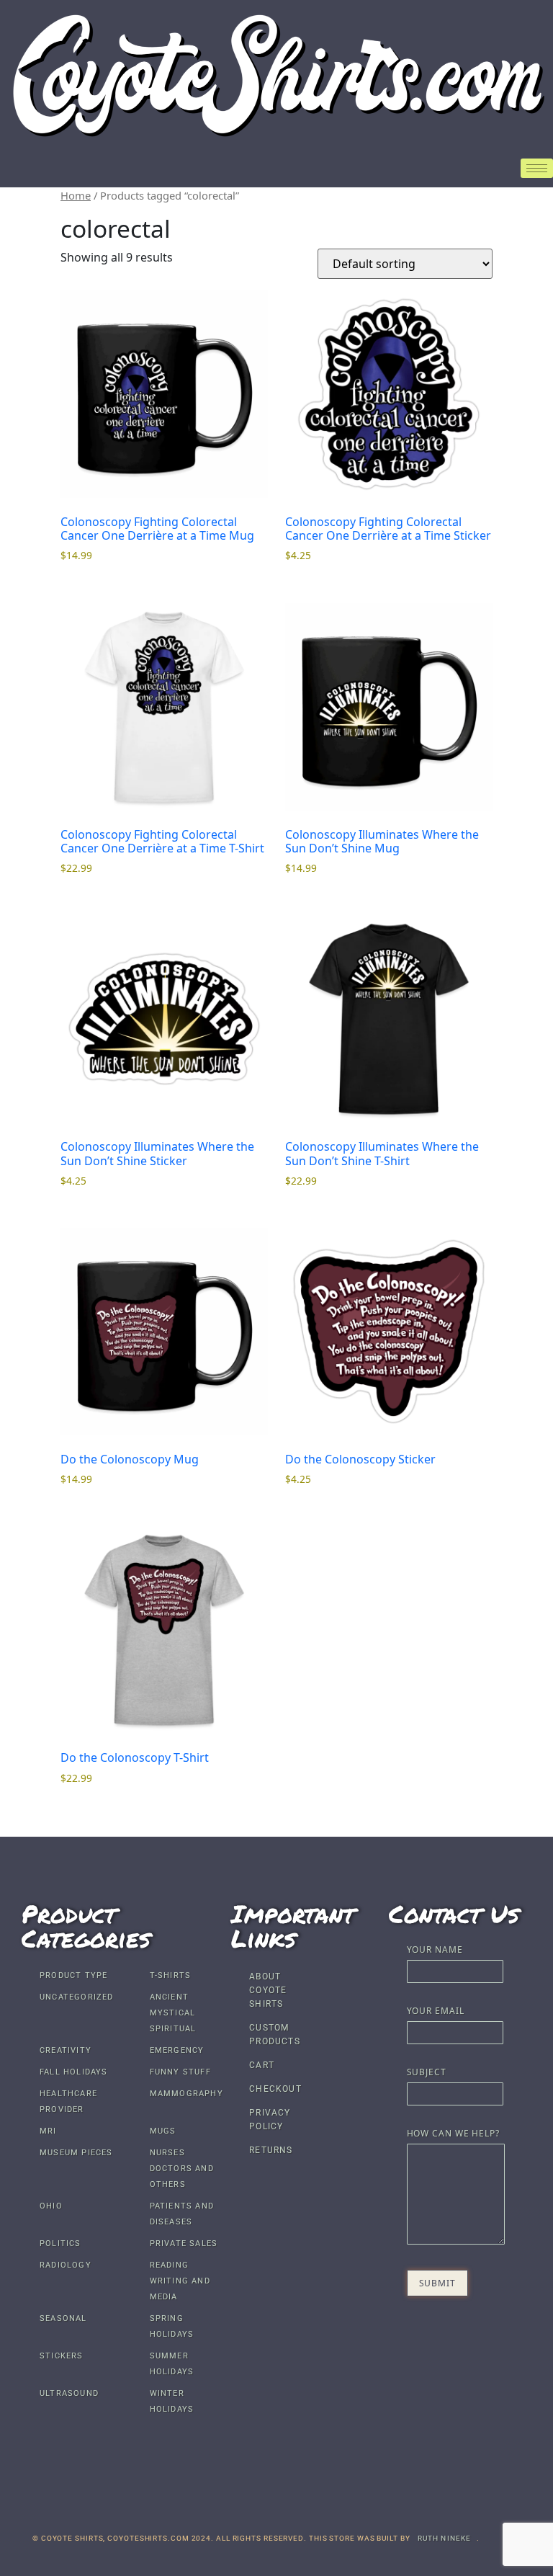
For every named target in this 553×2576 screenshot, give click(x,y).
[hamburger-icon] (537, 168)
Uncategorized (77, 1997)
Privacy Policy (270, 2120)
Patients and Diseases (182, 2214)
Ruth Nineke (445, 2538)
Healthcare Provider (68, 2102)
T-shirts (171, 1975)
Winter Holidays (172, 2401)
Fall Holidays (74, 2072)
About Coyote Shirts (268, 1990)
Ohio (51, 2206)
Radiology (66, 2265)
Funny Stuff (180, 2072)
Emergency (177, 2050)
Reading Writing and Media (180, 2281)
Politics (60, 2243)
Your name (435, 1951)
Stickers (62, 2356)
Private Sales (184, 2243)
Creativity (66, 2050)
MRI (48, 2131)
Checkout (275, 2089)
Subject (427, 2073)
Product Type (73, 1975)
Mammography (186, 2094)
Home (76, 195)
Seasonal (63, 2318)
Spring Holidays (172, 2326)
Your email (436, 2012)
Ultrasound (69, 2393)
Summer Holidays (172, 2364)
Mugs (163, 2131)
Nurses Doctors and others (182, 2169)
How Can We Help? (453, 2134)
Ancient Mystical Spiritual (173, 2013)
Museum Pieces (76, 2153)
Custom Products (275, 2034)
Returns (271, 2150)
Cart (262, 2065)
